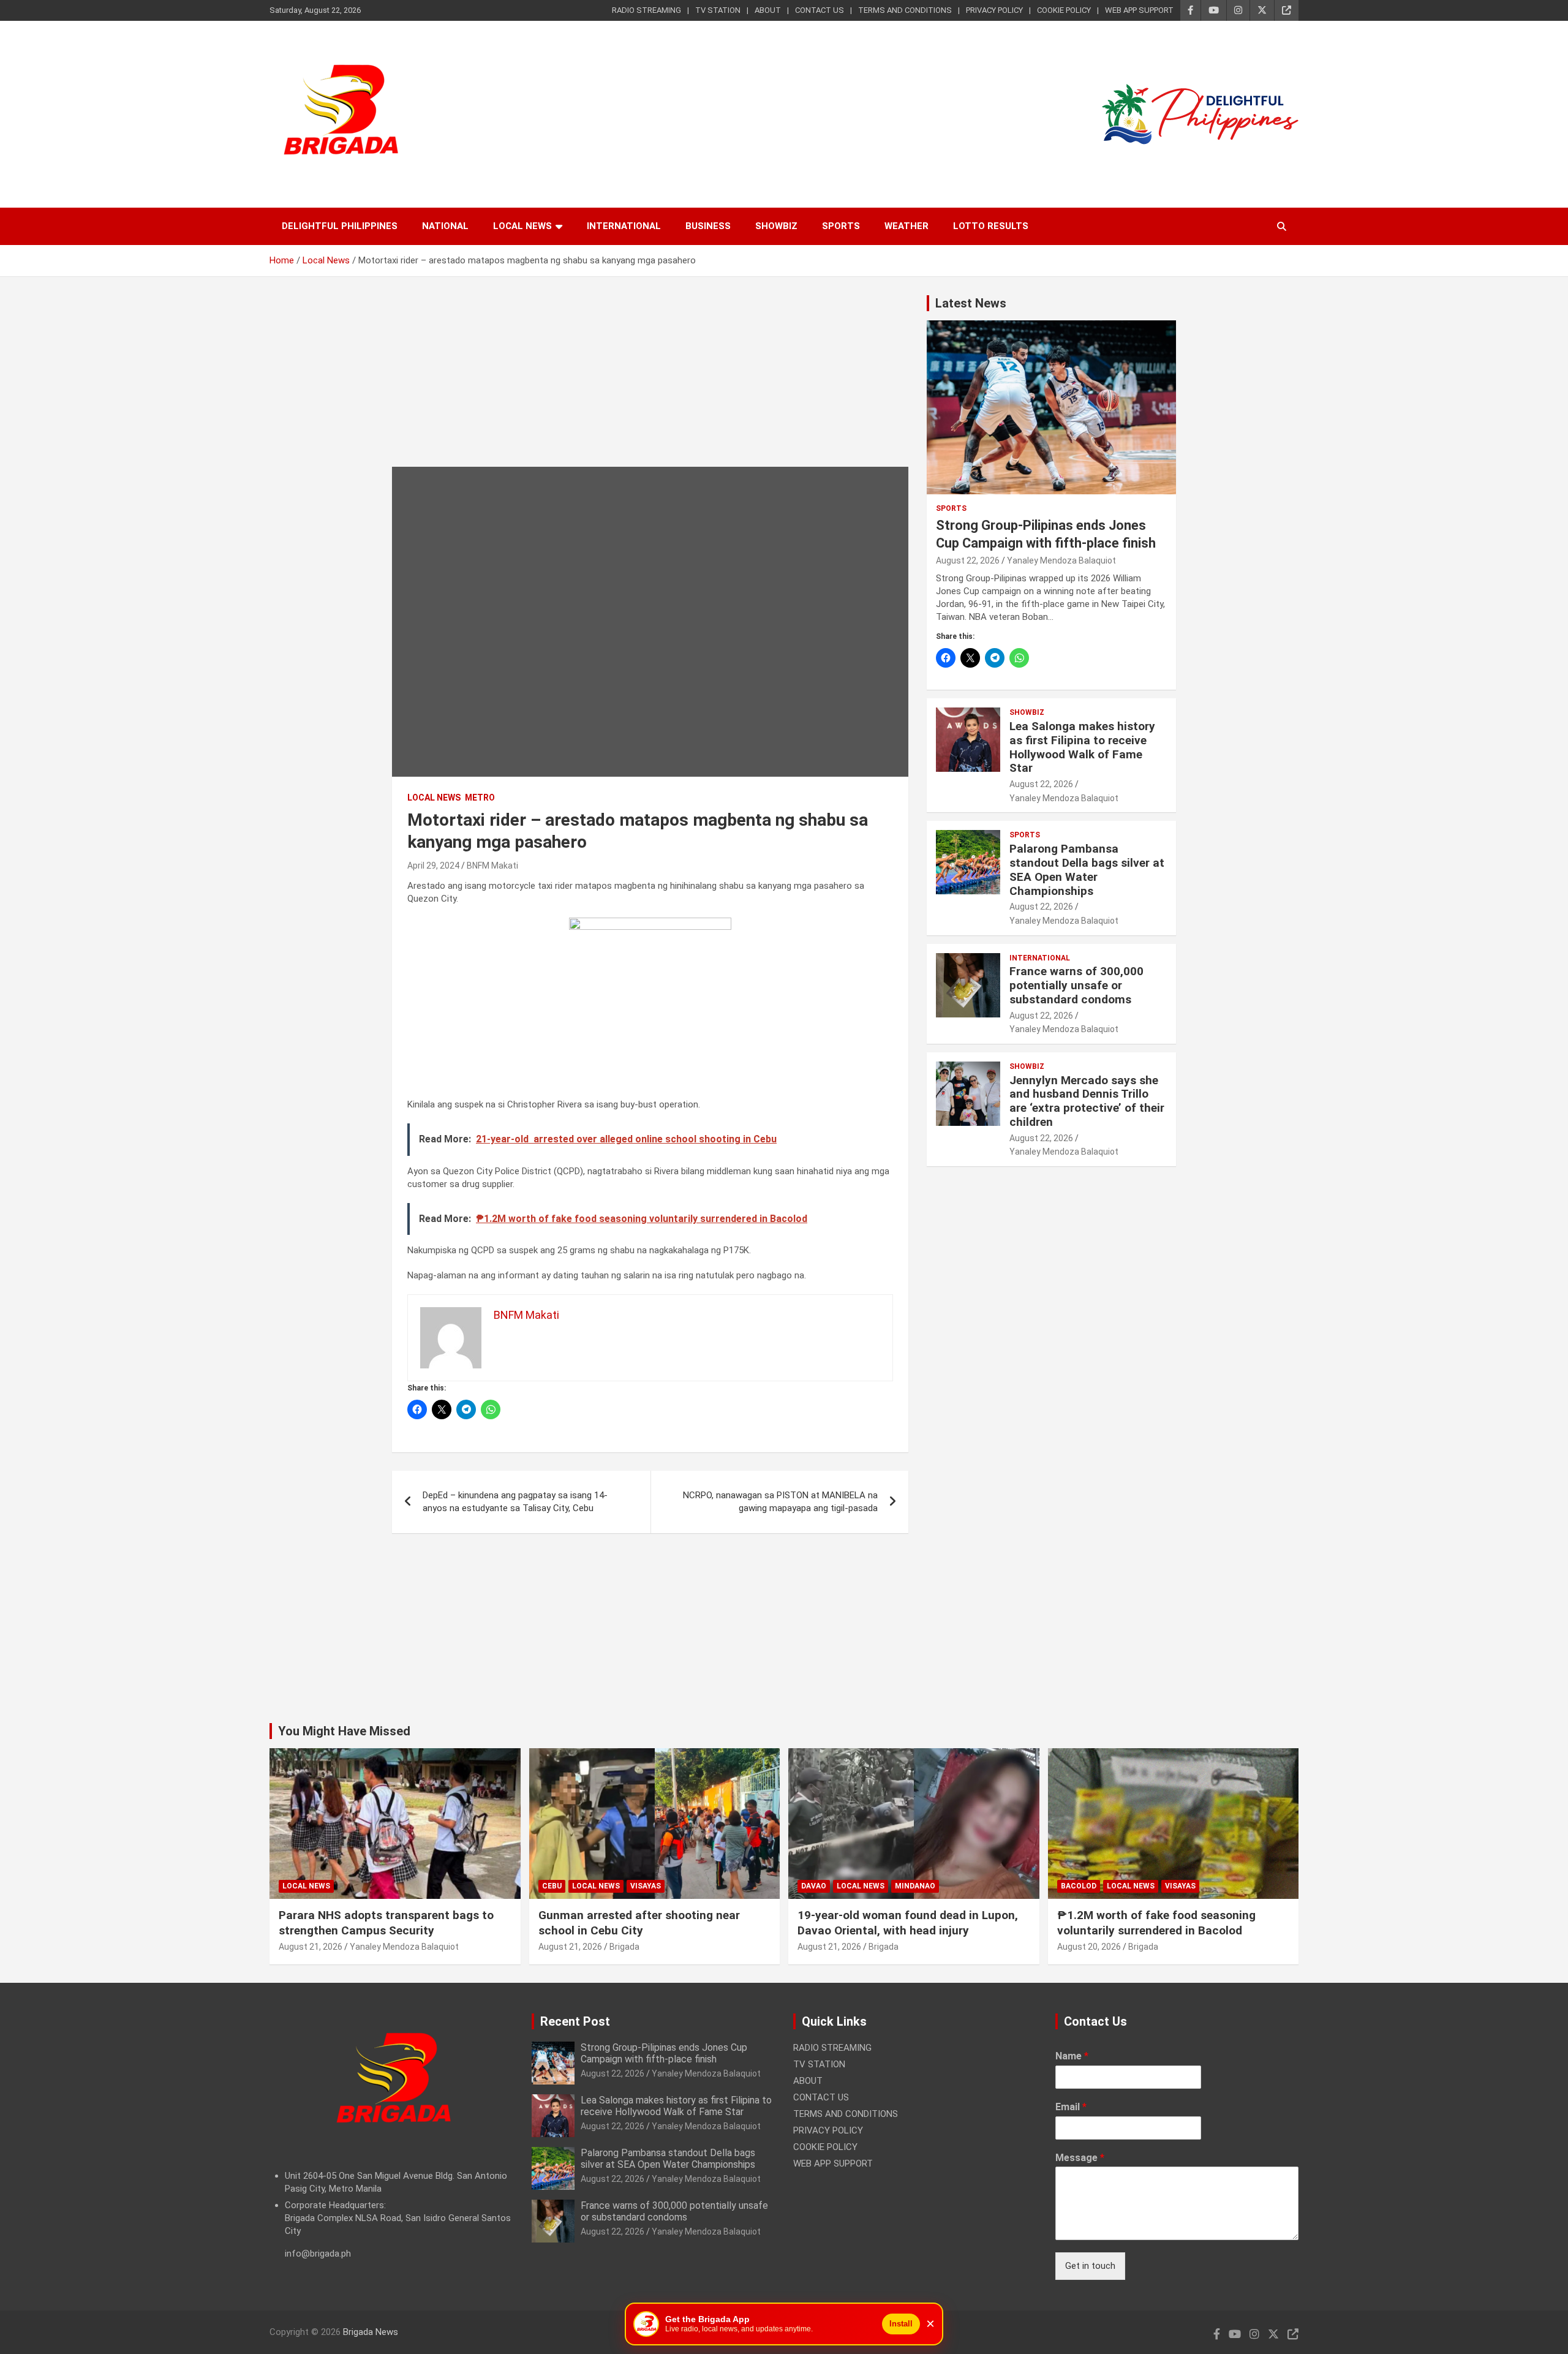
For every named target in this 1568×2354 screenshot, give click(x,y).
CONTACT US (820, 10)
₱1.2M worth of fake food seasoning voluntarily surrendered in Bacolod (1156, 1923)
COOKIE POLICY (1064, 10)
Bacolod (1079, 1886)
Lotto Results (991, 226)
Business (708, 226)
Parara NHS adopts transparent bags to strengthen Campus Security (386, 1923)
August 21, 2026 (311, 1947)
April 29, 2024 (433, 866)
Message (1080, 2158)
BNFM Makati (492, 866)
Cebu (552, 1886)
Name (1072, 2056)
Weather (907, 226)
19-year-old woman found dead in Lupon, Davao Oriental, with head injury (908, 1923)
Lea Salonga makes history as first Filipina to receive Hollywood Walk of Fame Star (1082, 747)
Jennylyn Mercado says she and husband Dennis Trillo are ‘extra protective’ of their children (1087, 1101)
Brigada (624, 1947)
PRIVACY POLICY (994, 10)
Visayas (646, 1886)
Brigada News (371, 2332)
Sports (841, 226)
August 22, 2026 (968, 560)
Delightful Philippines (340, 226)
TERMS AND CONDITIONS (905, 10)
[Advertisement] (650, 381)
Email (1071, 2107)
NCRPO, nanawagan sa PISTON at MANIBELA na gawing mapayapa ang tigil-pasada (780, 1502)
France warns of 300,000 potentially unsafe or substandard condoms (1076, 985)
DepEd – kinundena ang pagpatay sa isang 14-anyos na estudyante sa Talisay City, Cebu (515, 1502)
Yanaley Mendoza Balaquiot (1061, 560)
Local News (522, 226)
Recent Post (575, 2021)
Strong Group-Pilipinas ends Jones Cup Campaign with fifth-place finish (664, 2053)
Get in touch (1090, 2266)
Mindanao (915, 1886)
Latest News (971, 303)
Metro (480, 798)
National (445, 226)
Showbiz (776, 226)
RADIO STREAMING (646, 10)
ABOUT (768, 10)
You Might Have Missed (344, 1731)
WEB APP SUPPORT (1139, 10)
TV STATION (718, 10)
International (624, 226)
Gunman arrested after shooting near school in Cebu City (639, 1923)
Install (901, 2324)
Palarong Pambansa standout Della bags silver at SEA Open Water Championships (1087, 870)
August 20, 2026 (1089, 1947)
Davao (814, 1886)
